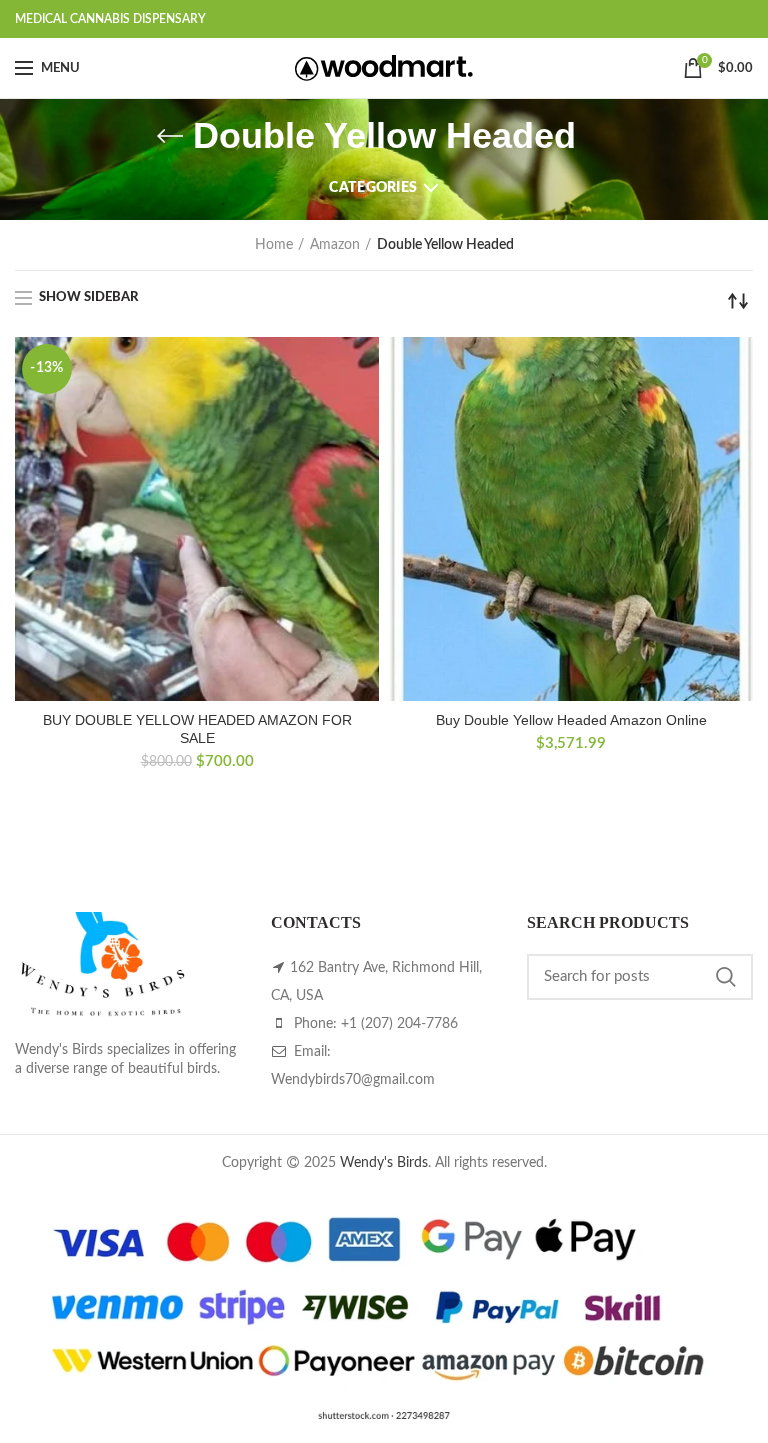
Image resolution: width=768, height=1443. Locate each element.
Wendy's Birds (384, 1163)
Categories (373, 188)
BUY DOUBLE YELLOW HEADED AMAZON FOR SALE (197, 729)
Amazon (335, 245)
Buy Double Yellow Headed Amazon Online (571, 720)
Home (274, 245)
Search (726, 977)
